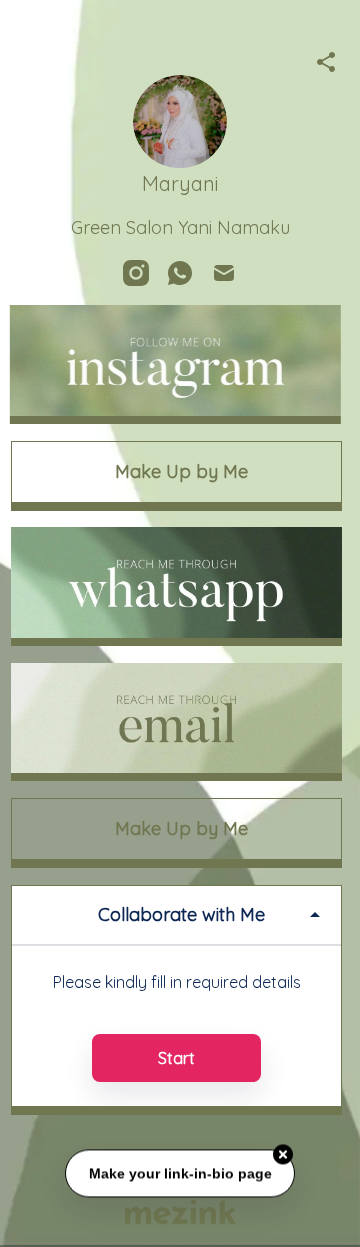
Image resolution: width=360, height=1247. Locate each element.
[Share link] (326, 59)
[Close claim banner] (283, 1156)
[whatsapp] (180, 273)
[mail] (224, 273)
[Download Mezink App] (180, 1211)
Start (176, 1058)
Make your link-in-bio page (179, 1174)
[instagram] (136, 273)
